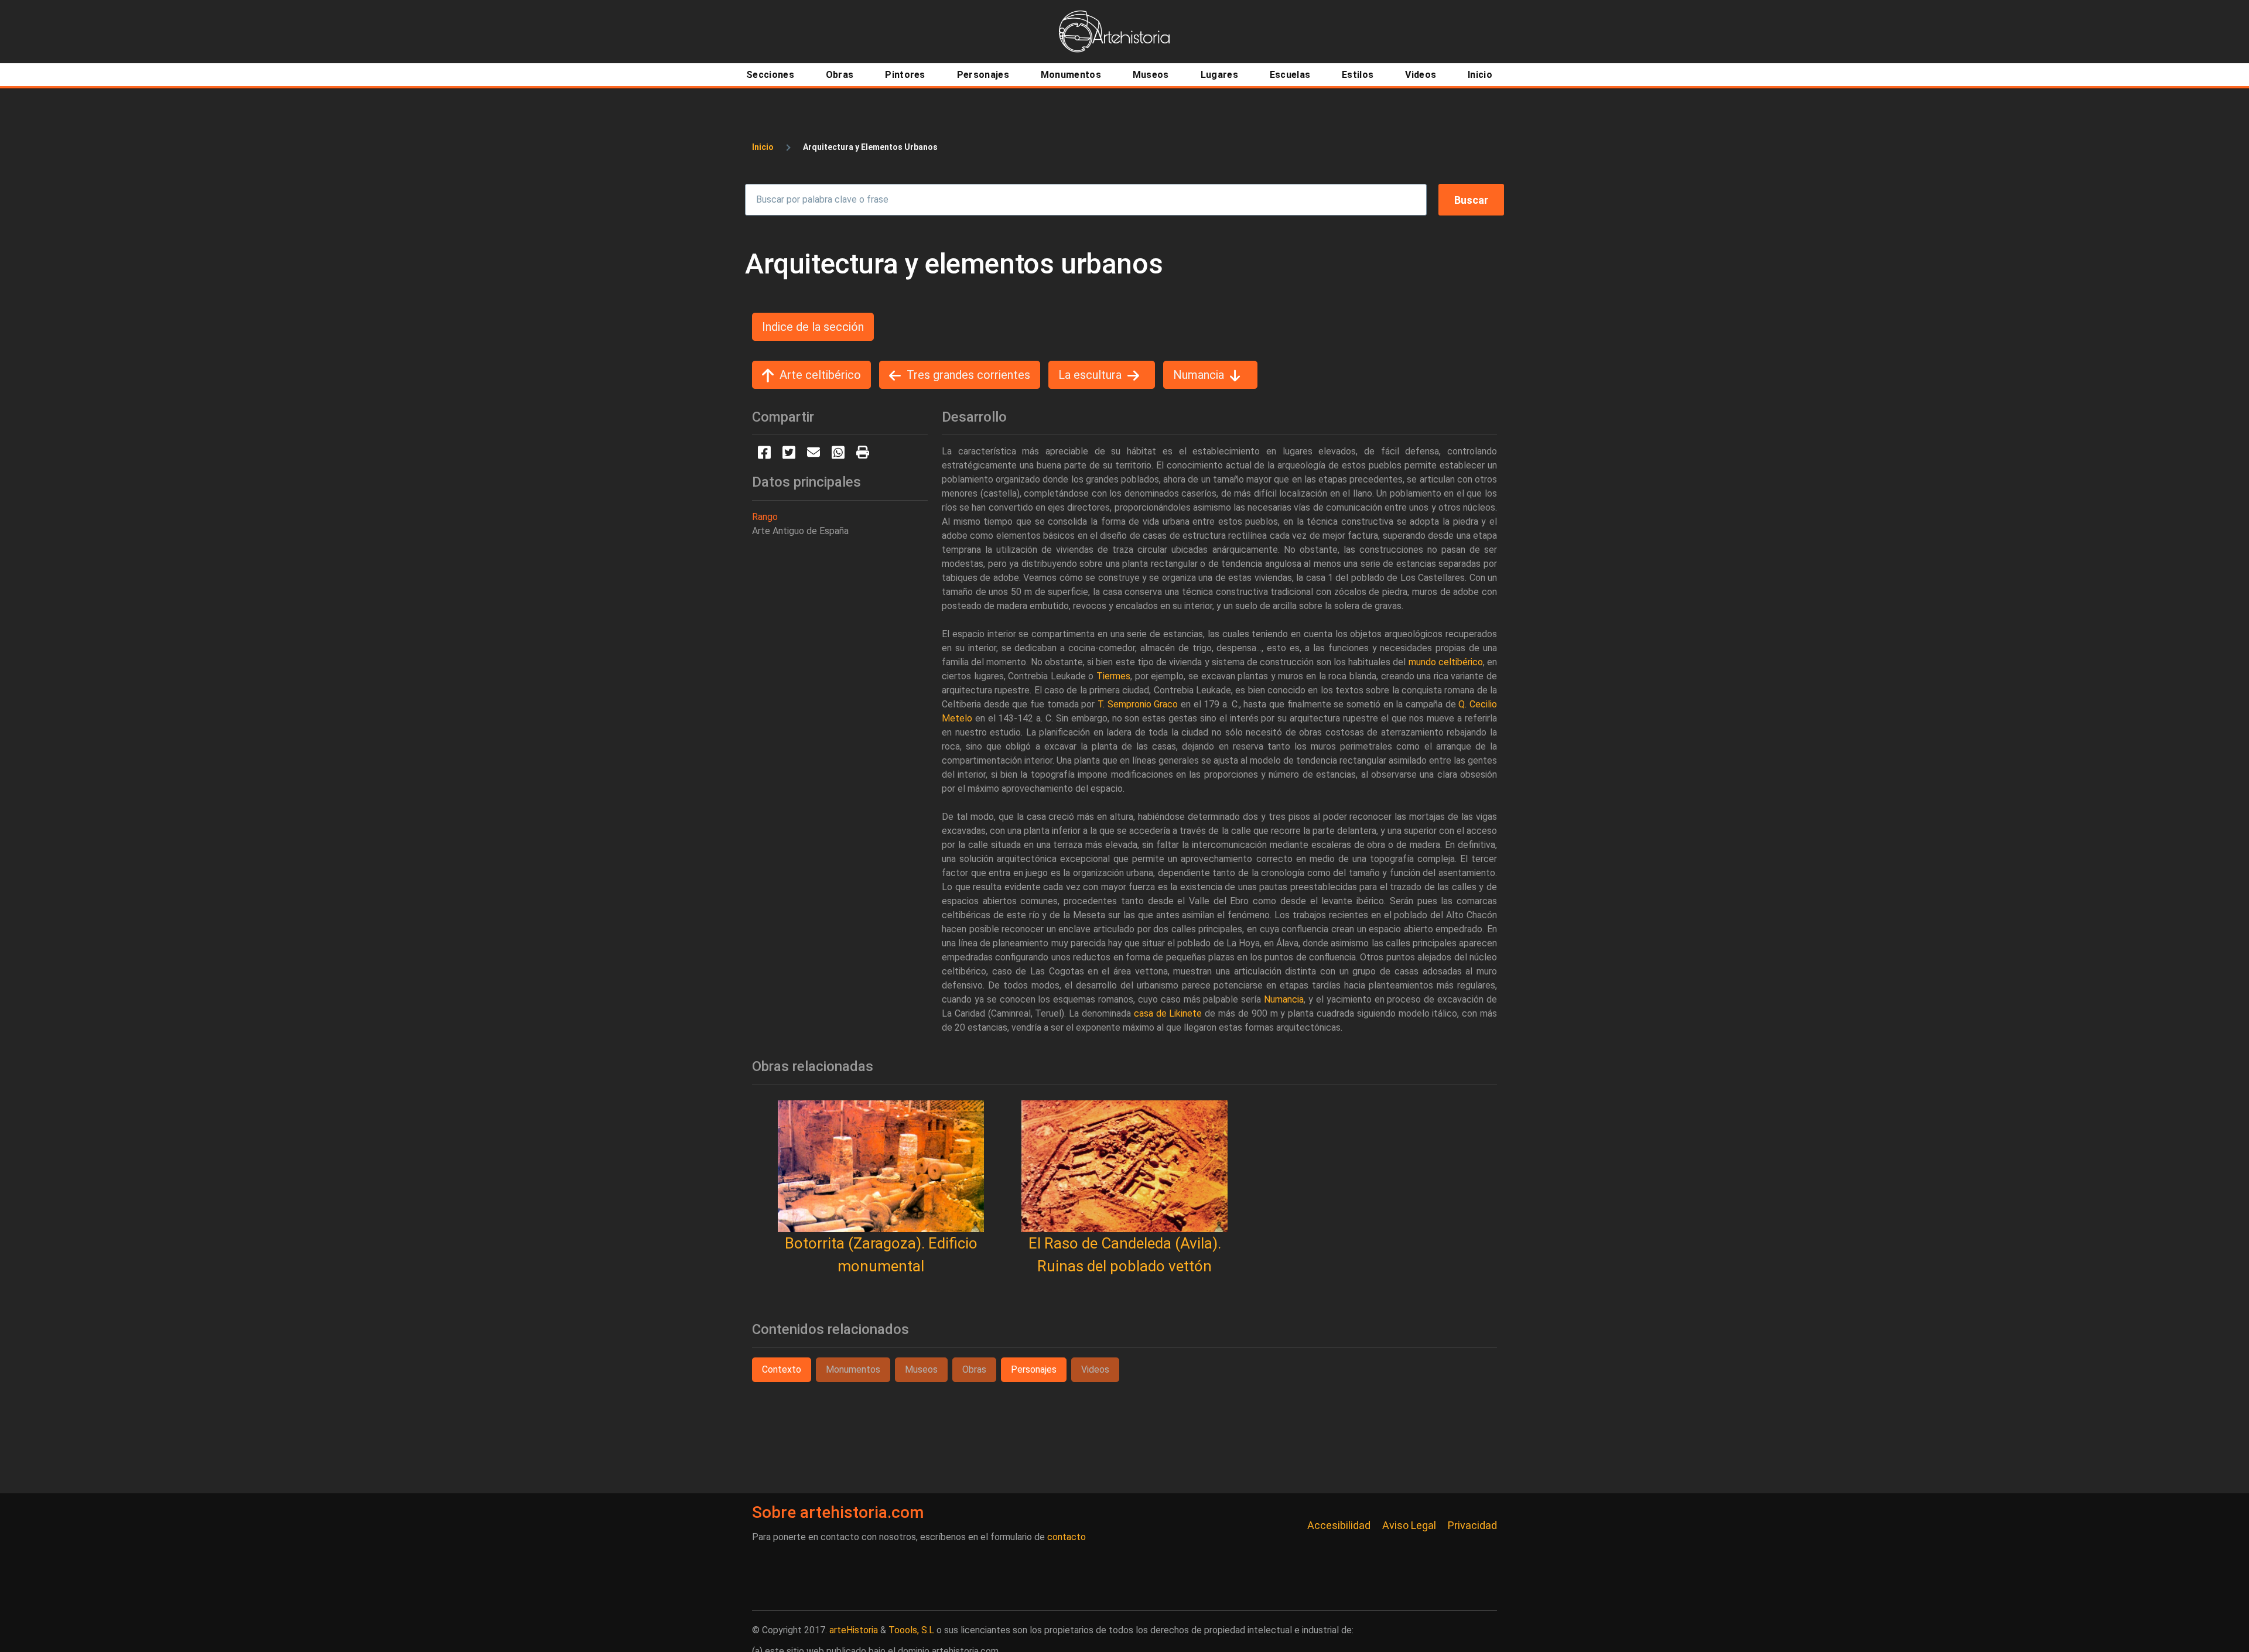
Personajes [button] (1034, 1369)
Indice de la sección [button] (813, 327)
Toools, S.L (911, 1630)
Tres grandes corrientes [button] (968, 375)
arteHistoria (854, 1630)
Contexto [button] (782, 1369)
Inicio (763, 147)
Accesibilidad (1339, 1525)
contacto (1067, 1537)
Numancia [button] (1199, 375)
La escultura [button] (1090, 375)
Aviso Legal (1409, 1525)
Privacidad (1472, 1525)
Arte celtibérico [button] (820, 375)
